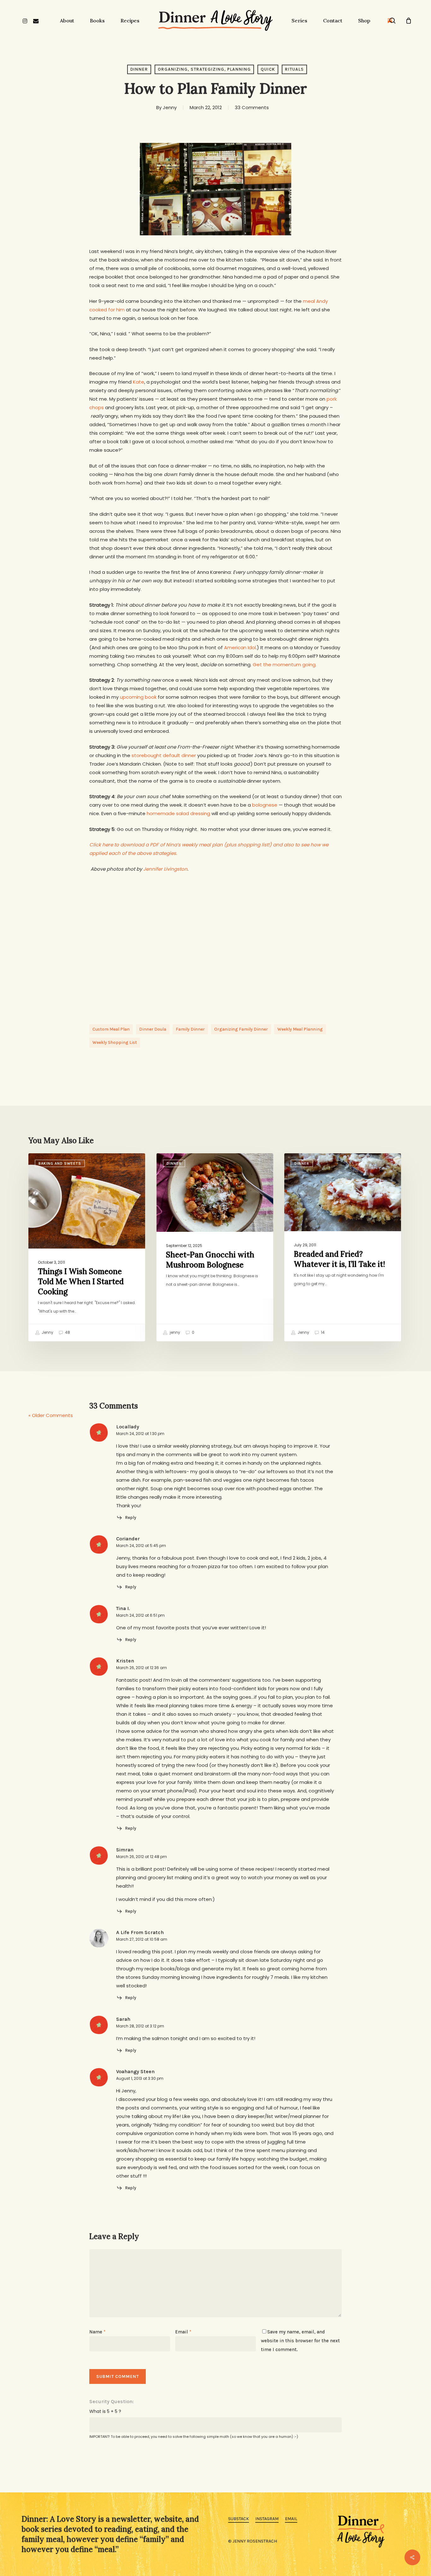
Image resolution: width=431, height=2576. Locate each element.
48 (67, 1332)
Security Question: (112, 2401)
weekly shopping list (115, 1042)
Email (183, 2332)
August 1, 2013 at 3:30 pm (140, 2078)
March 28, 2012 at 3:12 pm (140, 2026)
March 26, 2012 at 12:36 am (142, 1668)
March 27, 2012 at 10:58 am (142, 1939)
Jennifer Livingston (165, 869)
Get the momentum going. (285, 665)
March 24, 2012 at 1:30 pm (140, 1434)
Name (97, 2332)
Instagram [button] (267, 2519)
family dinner (190, 1029)
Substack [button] (239, 2519)
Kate (139, 382)
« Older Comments (51, 1415)
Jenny (170, 107)
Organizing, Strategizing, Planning (204, 69)
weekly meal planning (300, 1029)
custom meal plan (111, 1029)
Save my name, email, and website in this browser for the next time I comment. (300, 2341)
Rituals (294, 69)
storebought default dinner (164, 755)
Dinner (139, 69)
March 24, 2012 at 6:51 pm (140, 1615)
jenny (174, 1332)
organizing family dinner (241, 1029)
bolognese (265, 805)
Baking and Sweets (60, 1163)
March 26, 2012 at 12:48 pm (142, 1857)
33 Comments (252, 107)
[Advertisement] (215, 958)
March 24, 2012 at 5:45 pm (141, 1546)
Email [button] (291, 2519)
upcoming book (138, 697)
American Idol (240, 647)
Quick (268, 69)
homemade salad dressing (178, 813)
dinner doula (153, 1029)
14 (322, 1332)
